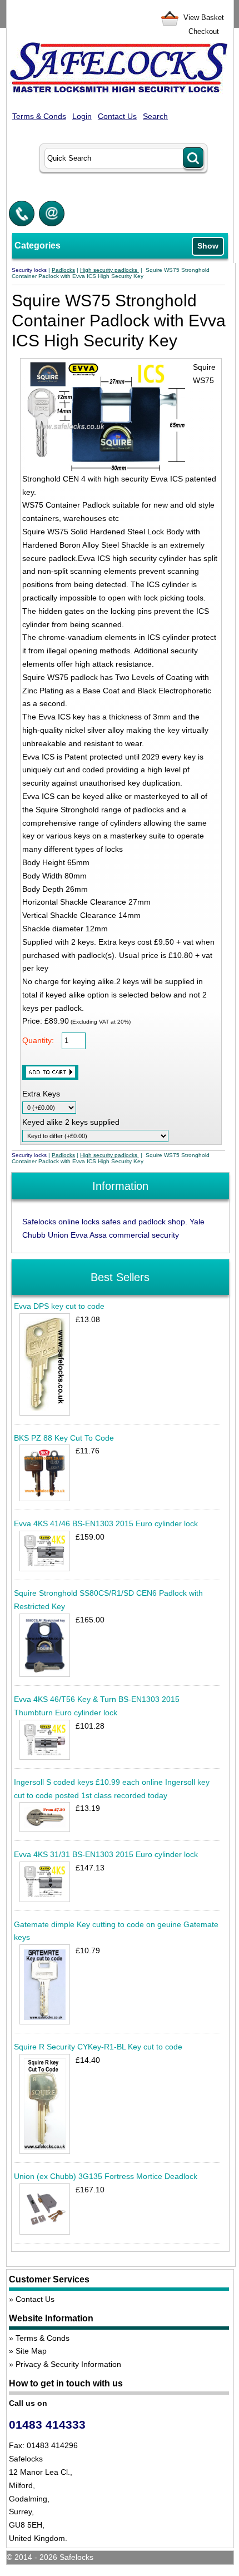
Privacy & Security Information (68, 2364)
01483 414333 (47, 2424)
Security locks (29, 270)
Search (155, 116)
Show (208, 246)
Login (82, 116)
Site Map (31, 2351)
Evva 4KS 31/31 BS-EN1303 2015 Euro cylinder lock (106, 1854)
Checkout (204, 31)
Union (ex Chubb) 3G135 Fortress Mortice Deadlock (106, 2176)
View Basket (204, 18)
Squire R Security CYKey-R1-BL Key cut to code (98, 2047)
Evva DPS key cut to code (59, 1306)
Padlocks (63, 270)
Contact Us (117, 116)
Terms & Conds (39, 116)
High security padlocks (109, 270)
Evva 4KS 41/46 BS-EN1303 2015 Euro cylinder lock (106, 1523)
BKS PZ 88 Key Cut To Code (64, 1438)
